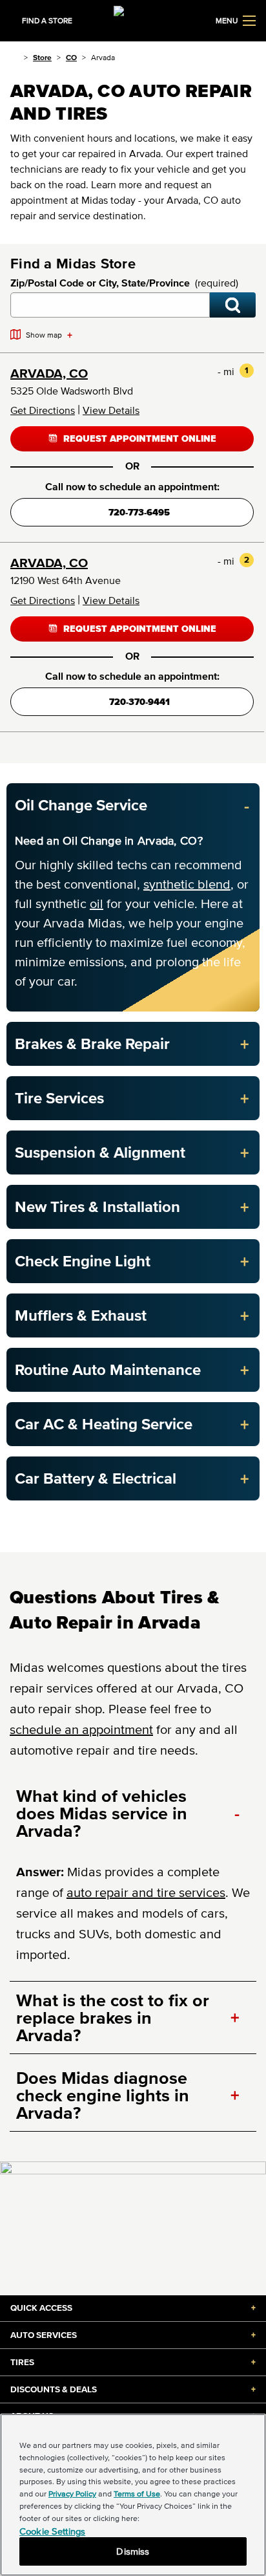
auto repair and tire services (146, 1892)
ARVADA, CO (49, 373)
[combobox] (110, 305)
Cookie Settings (52, 2531)
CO (71, 57)
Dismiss (133, 2551)
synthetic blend (187, 884)
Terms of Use (137, 2494)
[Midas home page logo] (133, 19)
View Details (111, 410)
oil (97, 904)
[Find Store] (233, 305)
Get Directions (43, 410)
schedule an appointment (81, 1729)
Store (42, 57)
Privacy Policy (72, 2494)
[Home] (15, 57)
